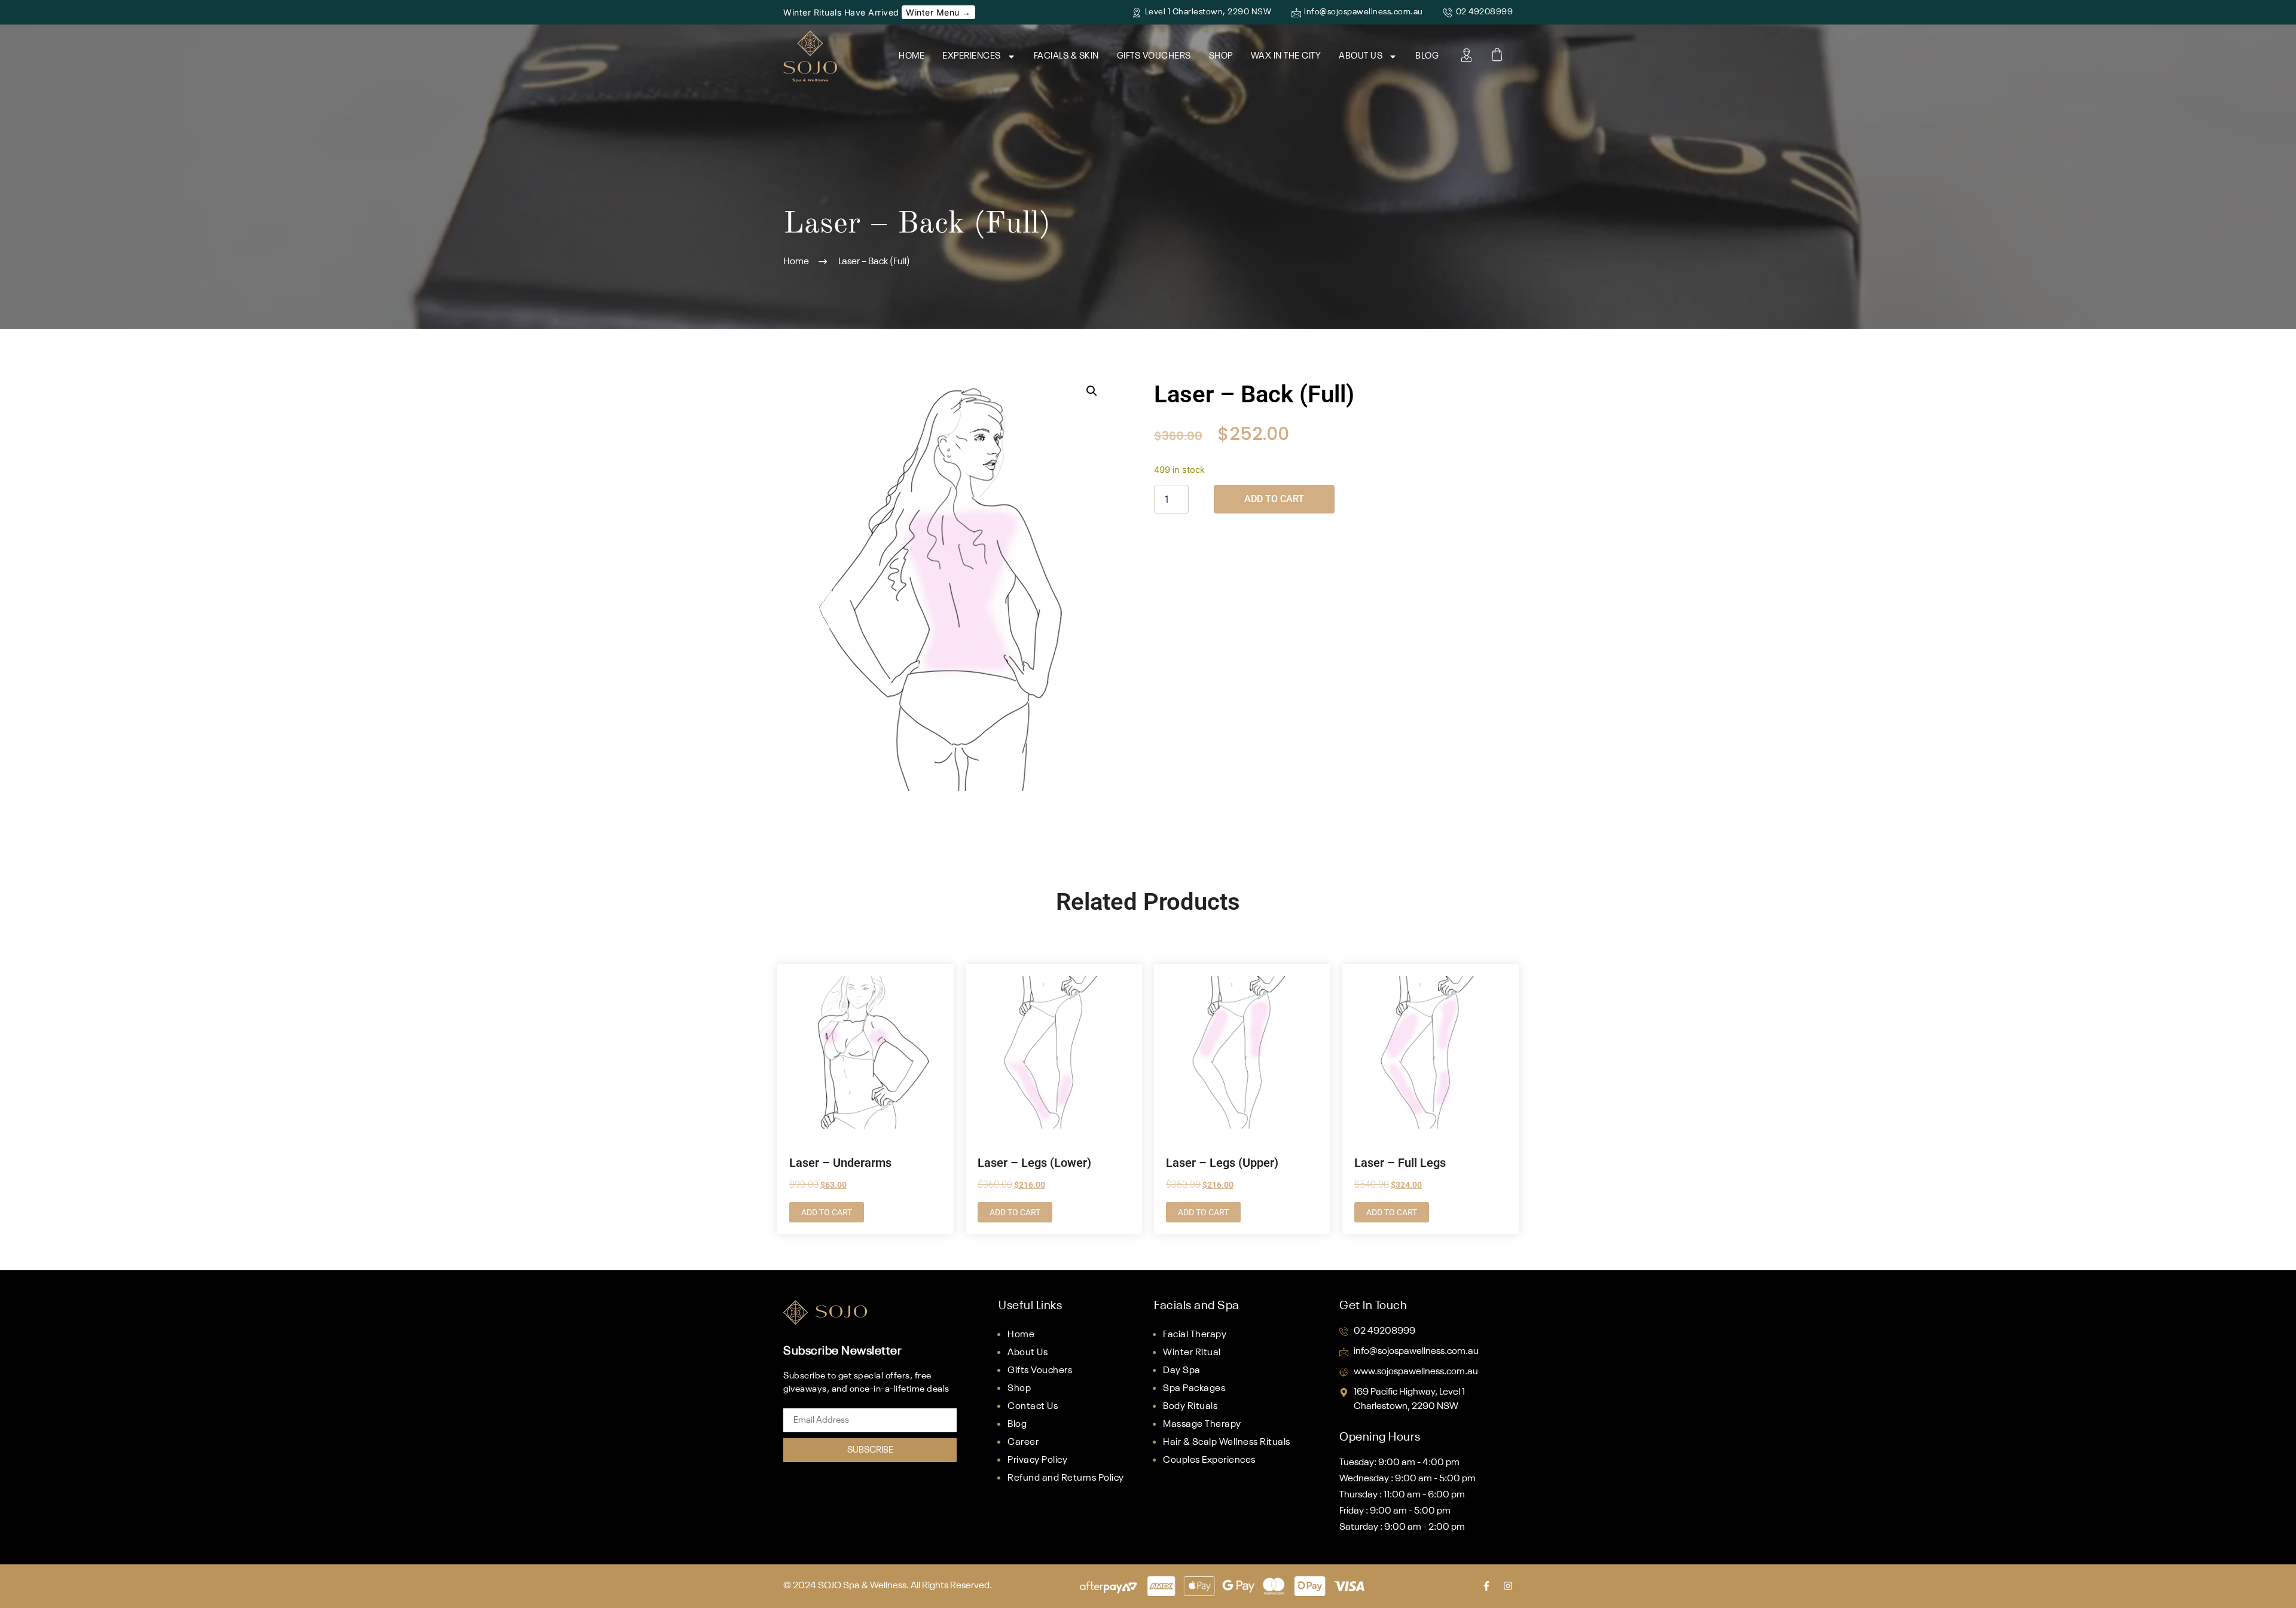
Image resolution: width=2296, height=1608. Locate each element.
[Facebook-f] (1486, 1586)
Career (1023, 1442)
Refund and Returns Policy (1066, 1478)
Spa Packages (1194, 1389)
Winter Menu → (938, 12)
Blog (1427, 56)
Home (912, 56)
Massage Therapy (1202, 1424)
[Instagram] (1508, 1586)
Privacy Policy (1037, 1460)
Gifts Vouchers (1154, 56)
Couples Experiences (1209, 1460)
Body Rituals (1190, 1407)
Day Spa (1182, 1371)
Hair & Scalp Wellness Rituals (1227, 1442)
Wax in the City (1286, 56)
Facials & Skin (1066, 56)
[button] (1092, 391)
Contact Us (1033, 1407)
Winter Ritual (1192, 1353)
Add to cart (1274, 499)
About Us (1361, 56)
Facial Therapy (1195, 1335)
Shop (1221, 56)
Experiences (972, 56)
